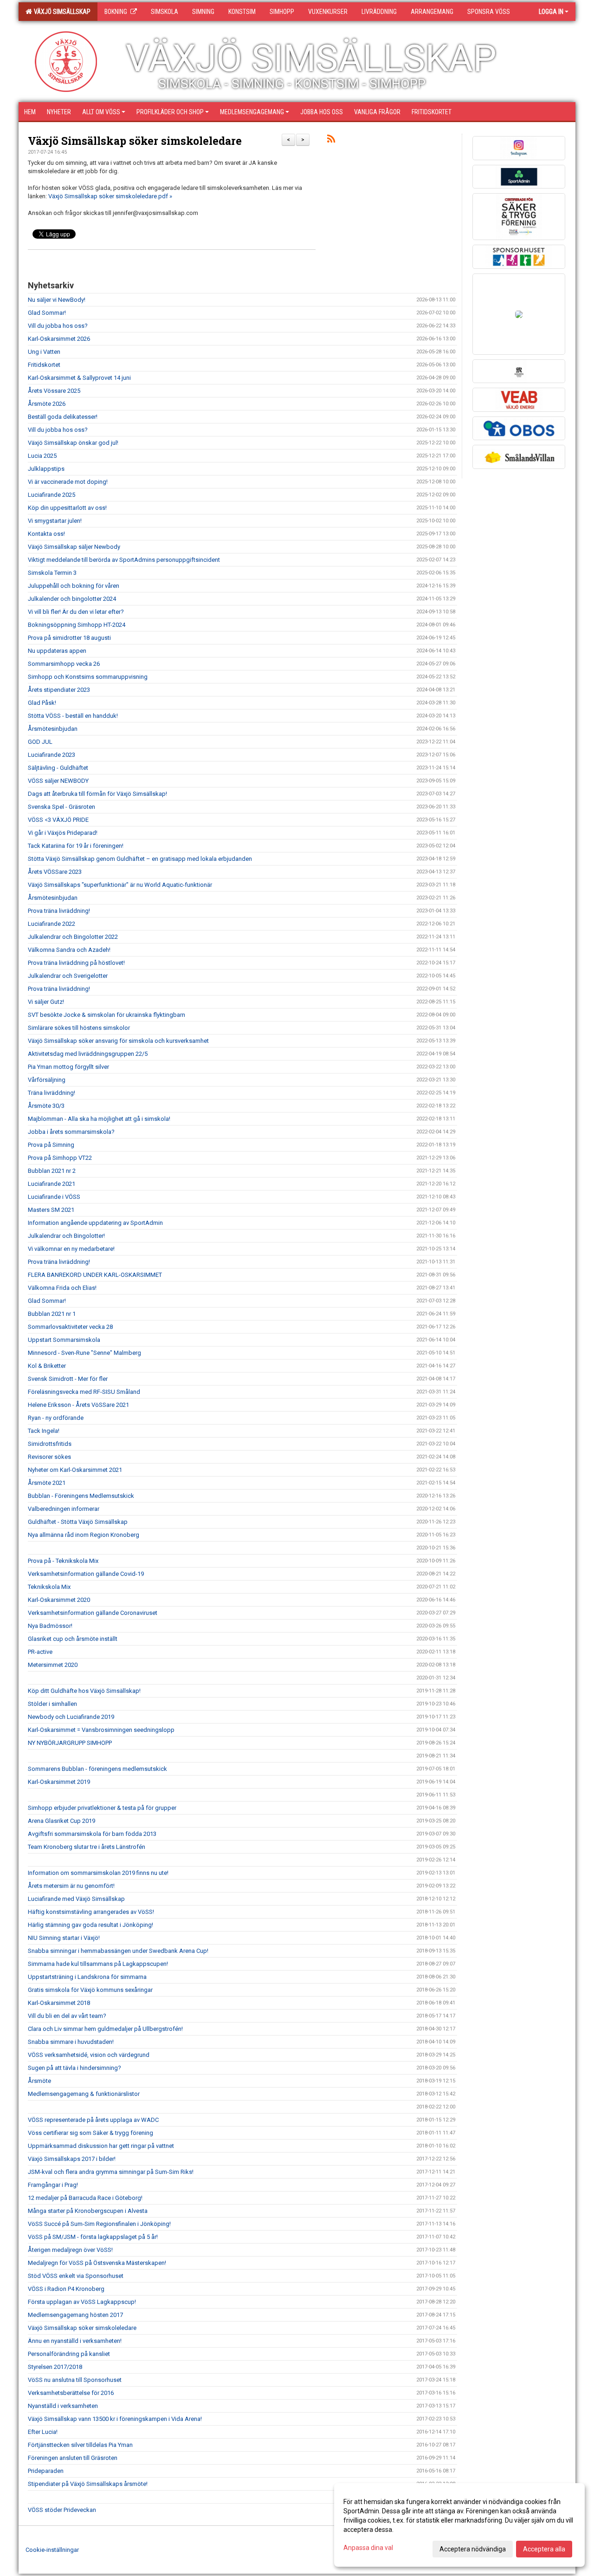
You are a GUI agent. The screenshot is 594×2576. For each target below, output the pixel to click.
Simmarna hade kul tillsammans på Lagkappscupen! (98, 1964)
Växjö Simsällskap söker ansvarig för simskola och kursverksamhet (118, 1041)
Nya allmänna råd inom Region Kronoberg (84, 1535)
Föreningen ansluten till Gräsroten (73, 2458)
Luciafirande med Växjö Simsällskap (76, 1899)
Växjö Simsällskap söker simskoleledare (135, 141)
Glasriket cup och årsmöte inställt (73, 1639)
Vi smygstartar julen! (55, 521)
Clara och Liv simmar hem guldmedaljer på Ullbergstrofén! (105, 2029)
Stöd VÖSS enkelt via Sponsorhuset (76, 2276)
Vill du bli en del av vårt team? (67, 2016)
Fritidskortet (44, 365)
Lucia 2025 (42, 456)
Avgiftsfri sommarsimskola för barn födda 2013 (92, 1834)
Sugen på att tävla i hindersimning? (74, 2068)
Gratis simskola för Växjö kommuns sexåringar (90, 1990)
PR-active (40, 1652)
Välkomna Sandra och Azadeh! (69, 950)
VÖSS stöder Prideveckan (62, 2510)
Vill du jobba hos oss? (58, 326)
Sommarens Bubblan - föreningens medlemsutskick (97, 1769)
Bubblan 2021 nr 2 (52, 1171)
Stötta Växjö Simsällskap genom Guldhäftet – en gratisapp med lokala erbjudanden (140, 859)
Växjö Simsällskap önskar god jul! (73, 443)
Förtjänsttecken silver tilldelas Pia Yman (80, 2445)
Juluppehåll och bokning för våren (74, 586)
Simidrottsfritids (50, 1444)
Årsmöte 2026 (47, 404)
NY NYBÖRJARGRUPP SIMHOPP (70, 1743)
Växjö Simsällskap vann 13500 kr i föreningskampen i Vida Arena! (115, 2419)
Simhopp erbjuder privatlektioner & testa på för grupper (102, 1808)
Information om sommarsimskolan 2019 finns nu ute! (98, 1873)
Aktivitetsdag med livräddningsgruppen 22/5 (88, 1054)
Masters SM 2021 (51, 1210)
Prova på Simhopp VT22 (60, 1158)
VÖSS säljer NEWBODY (58, 781)
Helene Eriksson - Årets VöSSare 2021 (78, 1405)
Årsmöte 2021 (47, 1483)
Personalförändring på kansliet (69, 2354)
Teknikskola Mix (49, 1587)
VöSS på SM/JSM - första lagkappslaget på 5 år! (93, 2237)
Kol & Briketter (47, 1366)
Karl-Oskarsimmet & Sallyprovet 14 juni (79, 378)
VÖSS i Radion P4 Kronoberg (66, 2289)
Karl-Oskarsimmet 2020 (59, 1600)
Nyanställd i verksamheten (63, 2406)
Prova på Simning (51, 1145)
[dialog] (459, 2525)
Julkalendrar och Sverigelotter (68, 976)
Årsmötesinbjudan (53, 729)
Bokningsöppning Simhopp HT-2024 (77, 625)
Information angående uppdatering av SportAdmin (95, 1223)
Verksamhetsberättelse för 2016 (71, 2393)
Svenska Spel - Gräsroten (61, 807)
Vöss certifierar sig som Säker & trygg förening (90, 2133)
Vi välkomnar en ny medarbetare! (71, 1249)
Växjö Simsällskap (61, 12)
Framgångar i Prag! (53, 2185)
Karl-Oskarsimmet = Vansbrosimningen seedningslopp (101, 1730)
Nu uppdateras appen (57, 651)
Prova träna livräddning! (59, 911)
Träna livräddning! (52, 1093)
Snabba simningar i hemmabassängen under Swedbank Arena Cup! (118, 1951)
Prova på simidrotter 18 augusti (69, 638)
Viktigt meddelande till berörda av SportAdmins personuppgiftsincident (124, 560)
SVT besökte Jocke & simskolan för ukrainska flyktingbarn (107, 1015)
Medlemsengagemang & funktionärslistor (84, 2094)
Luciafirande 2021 (52, 1184)
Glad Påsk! (42, 703)
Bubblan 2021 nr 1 (52, 1314)
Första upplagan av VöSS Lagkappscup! (82, 2302)
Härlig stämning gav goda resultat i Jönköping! (90, 1925)
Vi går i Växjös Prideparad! (63, 833)
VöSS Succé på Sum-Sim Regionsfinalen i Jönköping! (99, 2224)
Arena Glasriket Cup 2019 (61, 1821)
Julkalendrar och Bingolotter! (66, 1236)
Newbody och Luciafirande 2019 (71, 1717)
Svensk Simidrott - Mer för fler (68, 1379)
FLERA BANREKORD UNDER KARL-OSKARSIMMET (95, 1275)
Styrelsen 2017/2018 (55, 2367)
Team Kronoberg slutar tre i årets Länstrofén (87, 1847)
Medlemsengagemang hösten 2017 (75, 2315)
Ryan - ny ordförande (56, 1418)
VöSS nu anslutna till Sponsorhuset (75, 2380)
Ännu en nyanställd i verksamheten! (75, 2341)
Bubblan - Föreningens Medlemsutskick (81, 1496)
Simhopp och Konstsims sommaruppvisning (88, 677)
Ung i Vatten (44, 352)
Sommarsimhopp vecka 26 (64, 664)
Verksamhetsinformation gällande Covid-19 (86, 1574)
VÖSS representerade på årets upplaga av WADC (93, 2120)
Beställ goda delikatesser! (63, 417)
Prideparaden (46, 2471)
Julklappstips (46, 469)
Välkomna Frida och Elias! (62, 1288)
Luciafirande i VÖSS (54, 1197)
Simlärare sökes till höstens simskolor (79, 1028)
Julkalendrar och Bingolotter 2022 (73, 937)
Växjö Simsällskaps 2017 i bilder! (72, 2159)
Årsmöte (39, 2081)
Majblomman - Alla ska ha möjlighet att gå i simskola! (99, 1119)
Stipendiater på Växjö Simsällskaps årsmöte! (88, 2484)
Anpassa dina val (368, 2548)
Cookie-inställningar (52, 2550)
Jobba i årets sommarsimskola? (71, 1132)
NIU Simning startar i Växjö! (64, 1938)
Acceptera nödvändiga (473, 2549)
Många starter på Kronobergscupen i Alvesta (88, 2211)
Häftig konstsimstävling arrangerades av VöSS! (91, 1912)
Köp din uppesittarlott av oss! (67, 508)
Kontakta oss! (46, 534)
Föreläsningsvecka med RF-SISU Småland (84, 1392)
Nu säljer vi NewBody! (57, 300)
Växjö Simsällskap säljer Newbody (74, 547)
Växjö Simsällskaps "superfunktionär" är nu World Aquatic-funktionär (120, 885)
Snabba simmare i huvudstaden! (71, 2042)
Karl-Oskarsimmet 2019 (59, 1782)
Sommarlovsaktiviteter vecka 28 (70, 1327)
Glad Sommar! (47, 313)
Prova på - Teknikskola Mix (63, 1561)
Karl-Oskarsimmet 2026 (59, 339)
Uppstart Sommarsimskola (64, 1340)
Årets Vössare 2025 (54, 391)
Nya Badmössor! (50, 1626)
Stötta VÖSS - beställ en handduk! (73, 716)
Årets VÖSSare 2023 (55, 872)
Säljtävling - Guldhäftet (58, 768)
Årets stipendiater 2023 (59, 690)
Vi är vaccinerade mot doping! (68, 482)
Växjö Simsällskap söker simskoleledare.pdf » (110, 196)
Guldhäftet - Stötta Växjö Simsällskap (78, 1522)
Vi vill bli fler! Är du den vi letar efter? (76, 612)
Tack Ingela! (44, 1431)
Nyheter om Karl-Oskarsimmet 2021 (75, 1470)
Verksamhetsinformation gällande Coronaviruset (93, 1613)
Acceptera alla (544, 2549)
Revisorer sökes (49, 1457)
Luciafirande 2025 (52, 495)
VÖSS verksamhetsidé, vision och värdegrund (89, 2055)
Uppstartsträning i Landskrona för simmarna (87, 1977)
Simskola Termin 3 (52, 573)
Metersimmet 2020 (53, 1665)
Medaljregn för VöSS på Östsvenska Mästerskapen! (97, 2263)
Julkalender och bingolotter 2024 (72, 599)
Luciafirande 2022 (52, 924)
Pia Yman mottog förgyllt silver (68, 1067)
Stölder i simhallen (52, 1704)
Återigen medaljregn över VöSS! (70, 2250)
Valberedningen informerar (64, 1509)
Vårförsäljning (47, 1080)
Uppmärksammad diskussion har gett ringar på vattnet (101, 2146)
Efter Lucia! (43, 2432)
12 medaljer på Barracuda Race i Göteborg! (85, 2198)
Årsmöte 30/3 (46, 1106)
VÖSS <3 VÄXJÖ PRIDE (58, 820)
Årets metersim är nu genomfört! (71, 1886)
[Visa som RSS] (331, 140)
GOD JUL (40, 742)
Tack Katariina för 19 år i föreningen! (76, 846)
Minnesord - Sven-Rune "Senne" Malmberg (84, 1353)
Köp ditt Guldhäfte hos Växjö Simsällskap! (84, 1691)
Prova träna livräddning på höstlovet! (76, 963)
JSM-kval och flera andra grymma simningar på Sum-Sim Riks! (111, 2172)
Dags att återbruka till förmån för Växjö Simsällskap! (97, 794)
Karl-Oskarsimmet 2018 (59, 2003)
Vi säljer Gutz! (46, 1002)
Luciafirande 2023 (52, 755)
